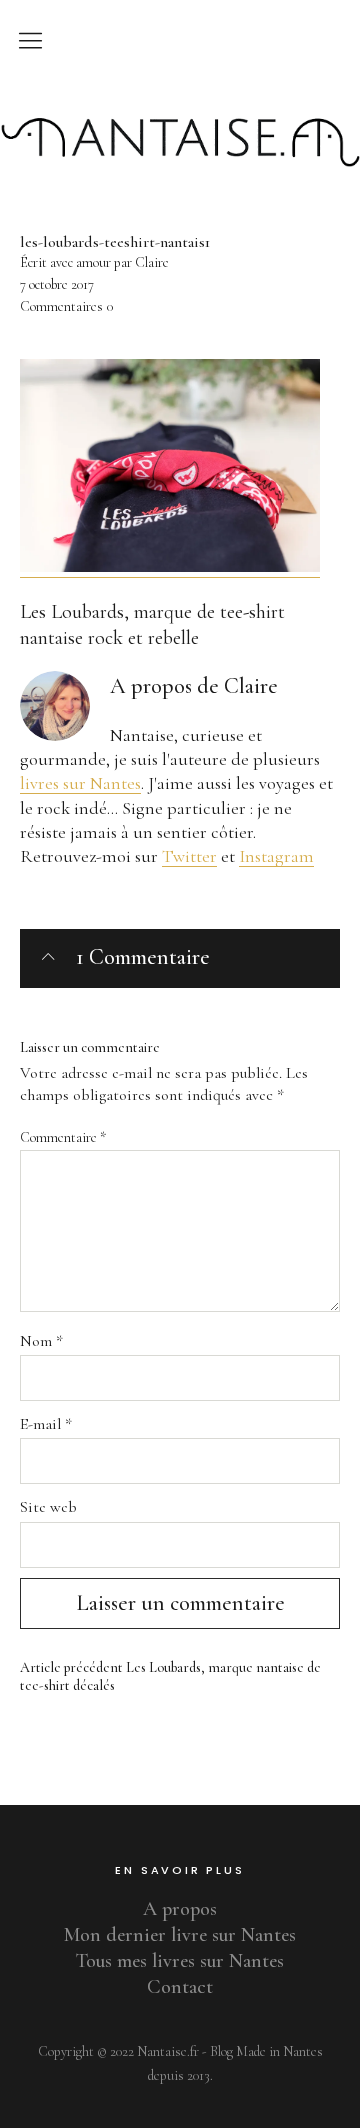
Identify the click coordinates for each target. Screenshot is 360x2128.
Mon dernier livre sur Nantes (180, 1935)
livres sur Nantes (80, 783)
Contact (180, 1987)
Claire (251, 686)
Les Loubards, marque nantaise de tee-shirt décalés (170, 1677)
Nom (41, 1341)
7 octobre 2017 (57, 284)
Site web (48, 1507)
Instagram (276, 856)
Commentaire (63, 1137)
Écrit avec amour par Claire (94, 262)
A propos (180, 1909)
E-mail (46, 1424)
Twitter (189, 856)
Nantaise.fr (180, 103)
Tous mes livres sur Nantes (180, 1961)
